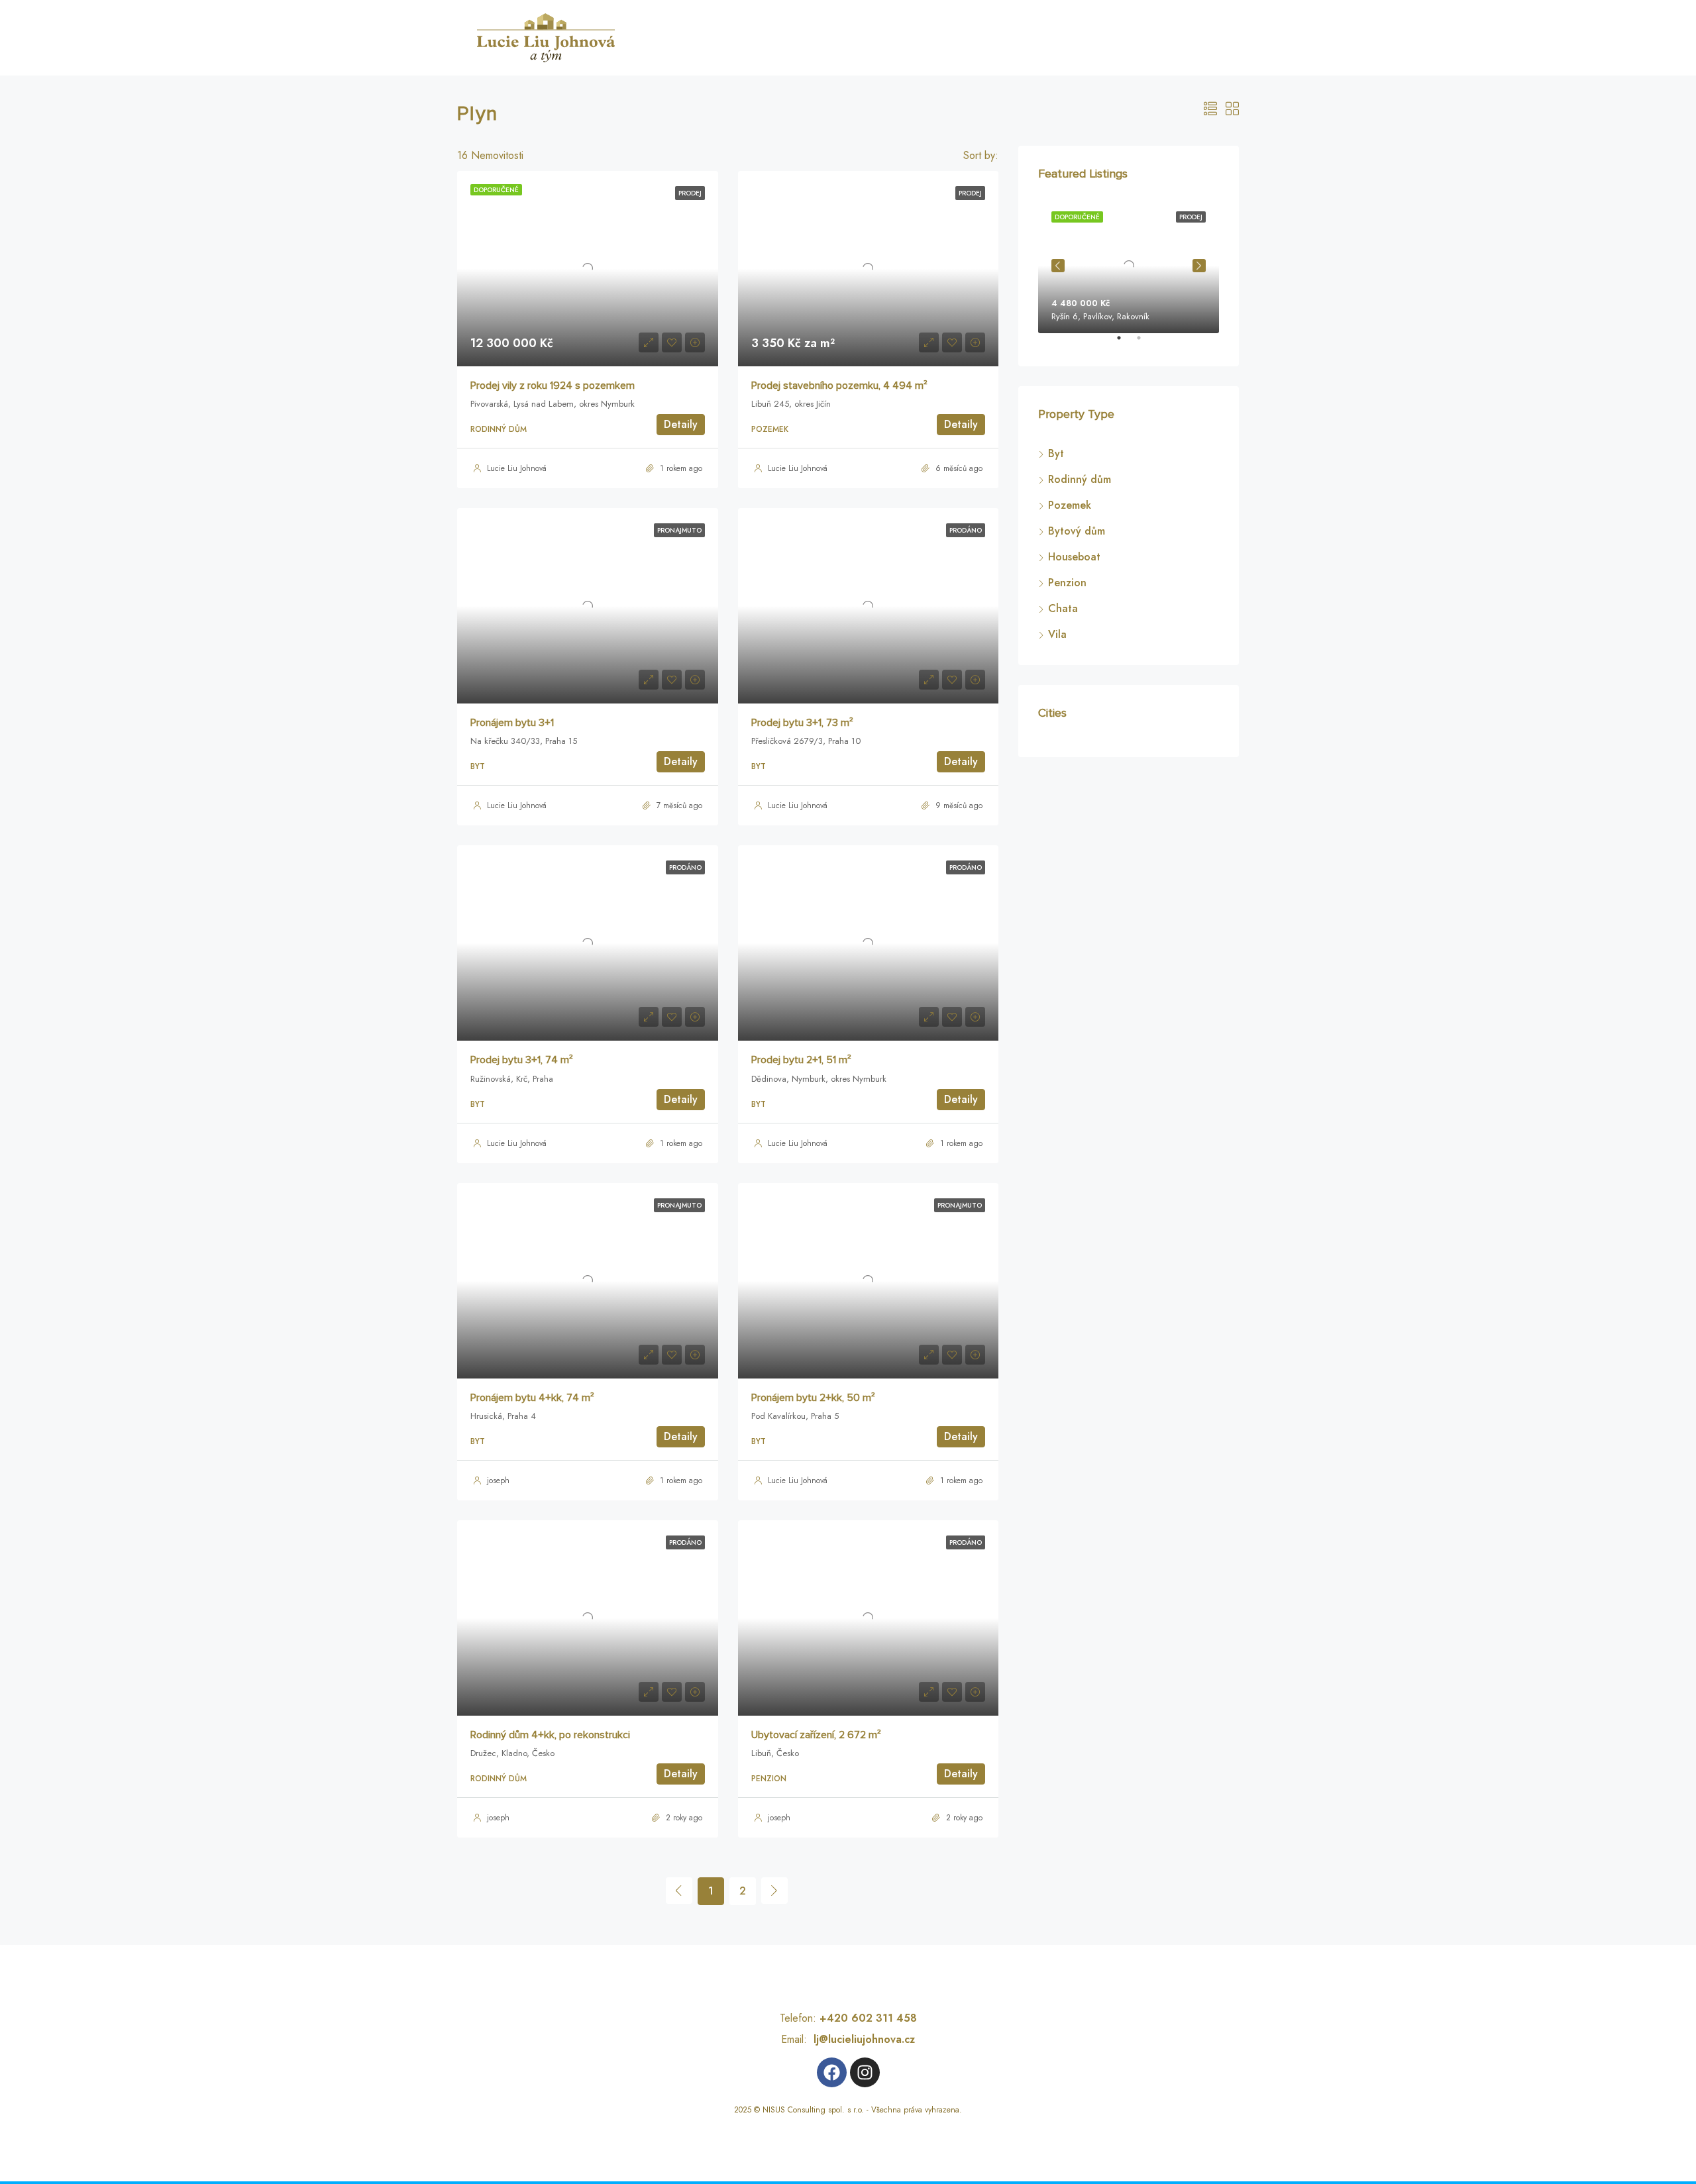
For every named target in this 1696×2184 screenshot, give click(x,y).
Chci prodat (1038, 37)
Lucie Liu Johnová (517, 476)
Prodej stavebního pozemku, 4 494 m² (839, 393)
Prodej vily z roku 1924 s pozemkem (553, 393)
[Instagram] (865, 2080)
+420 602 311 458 (868, 2026)
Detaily (681, 432)
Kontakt (1519, 2158)
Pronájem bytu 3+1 (512, 731)
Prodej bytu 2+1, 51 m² (801, 1068)
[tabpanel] (1129, 266)
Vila (1057, 634)
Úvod (746, 37)
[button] (1669, 2024)
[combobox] (952, 160)
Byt (1056, 453)
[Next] (774, 1898)
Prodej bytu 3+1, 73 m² (802, 731)
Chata (1063, 608)
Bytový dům (1077, 531)
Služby (791, 37)
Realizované (853, 37)
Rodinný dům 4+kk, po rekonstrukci (550, 1743)
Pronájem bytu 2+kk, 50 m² (813, 1406)
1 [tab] (1126, 343)
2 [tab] (1145, 343)
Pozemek (1070, 505)
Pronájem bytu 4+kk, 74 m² (532, 1406)
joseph (498, 1488)
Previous (1058, 266)
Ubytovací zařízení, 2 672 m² (816, 1743)
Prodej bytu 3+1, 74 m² (522, 1068)
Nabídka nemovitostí (946, 37)
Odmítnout (1515, 2126)
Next (1199, 266)
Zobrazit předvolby (1624, 2126)
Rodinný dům (1080, 479)
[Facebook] (832, 2080)
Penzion (1067, 583)
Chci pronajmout (1121, 37)
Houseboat (1074, 557)
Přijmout (1406, 2126)
